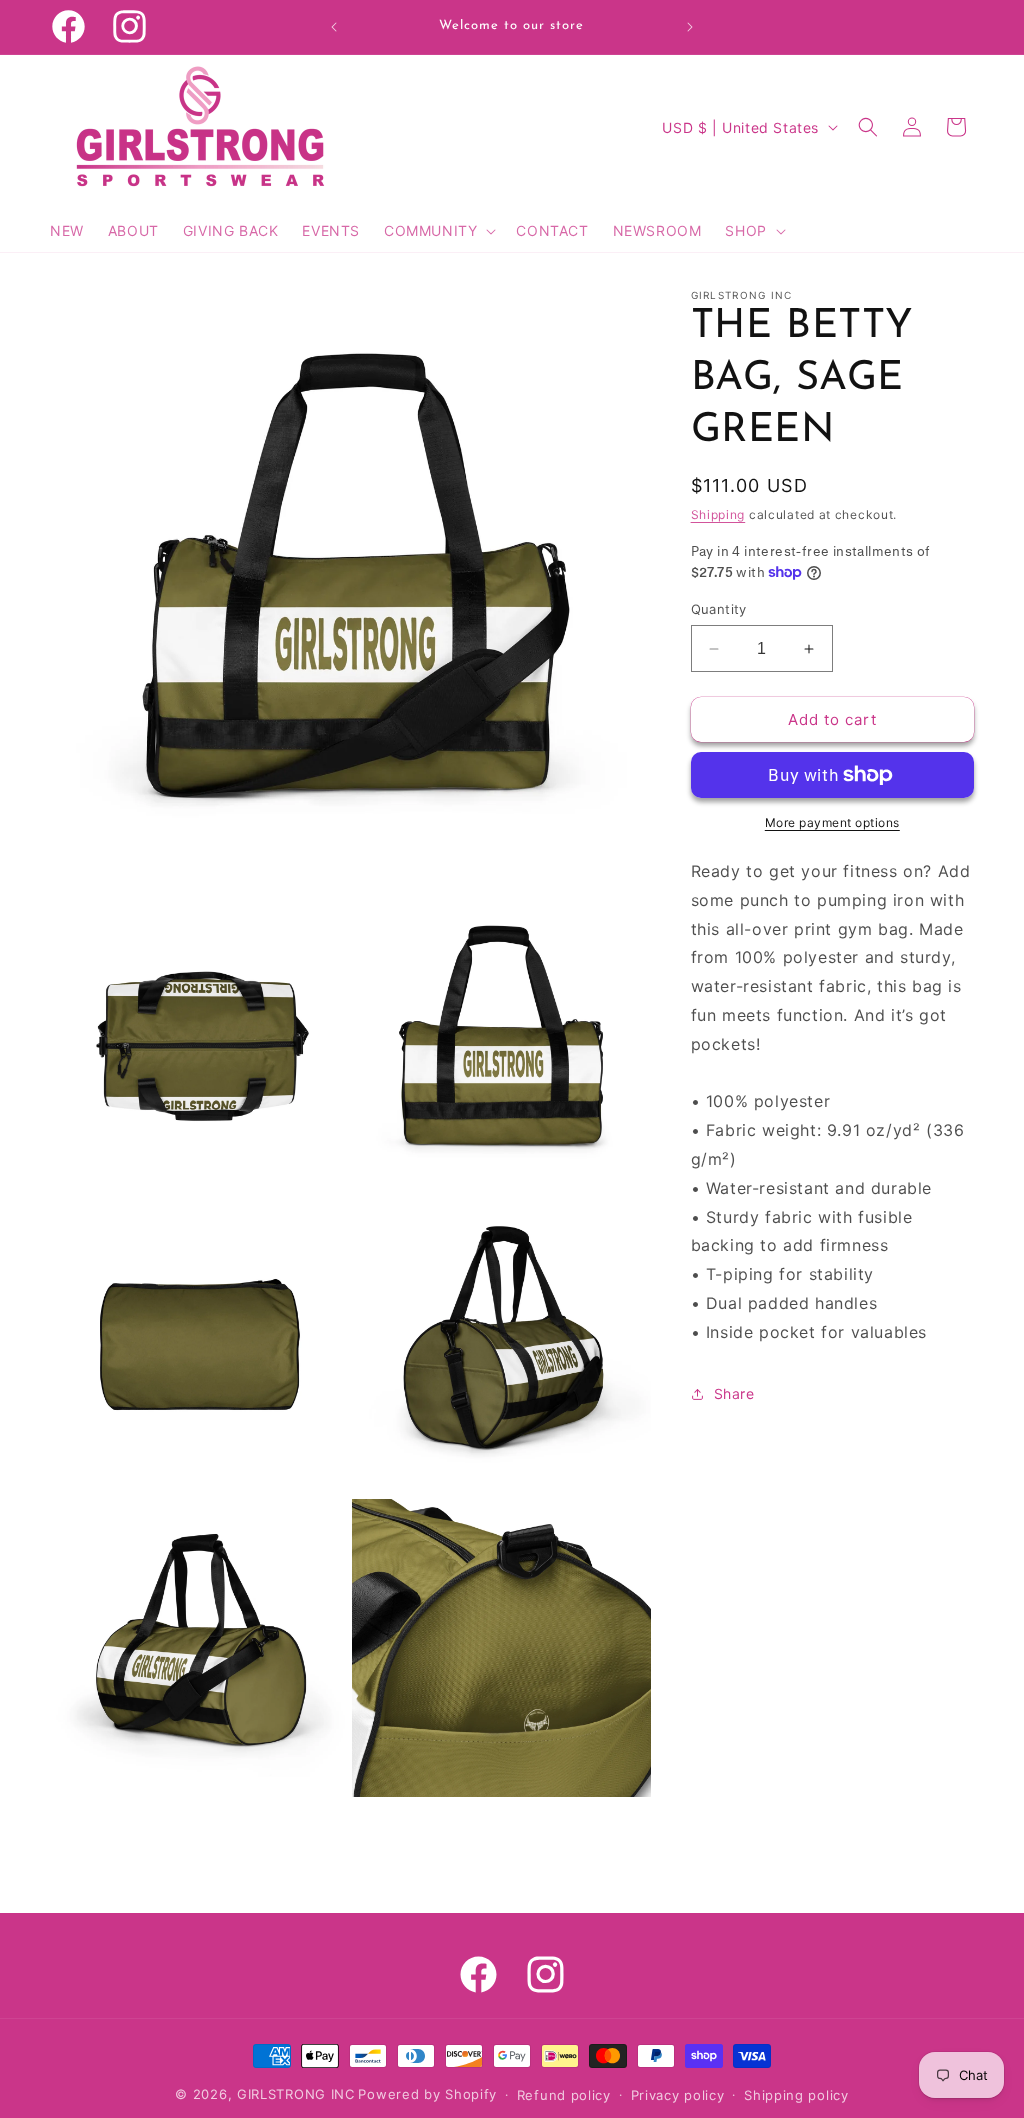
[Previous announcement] (334, 27)
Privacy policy (678, 2095)
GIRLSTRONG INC (296, 2094)
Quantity (719, 609)
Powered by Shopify (427, 2094)
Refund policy (564, 2095)
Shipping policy (796, 2095)
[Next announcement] (690, 27)
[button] (438, 231)
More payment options (832, 822)
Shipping (718, 514)
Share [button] (734, 1393)
